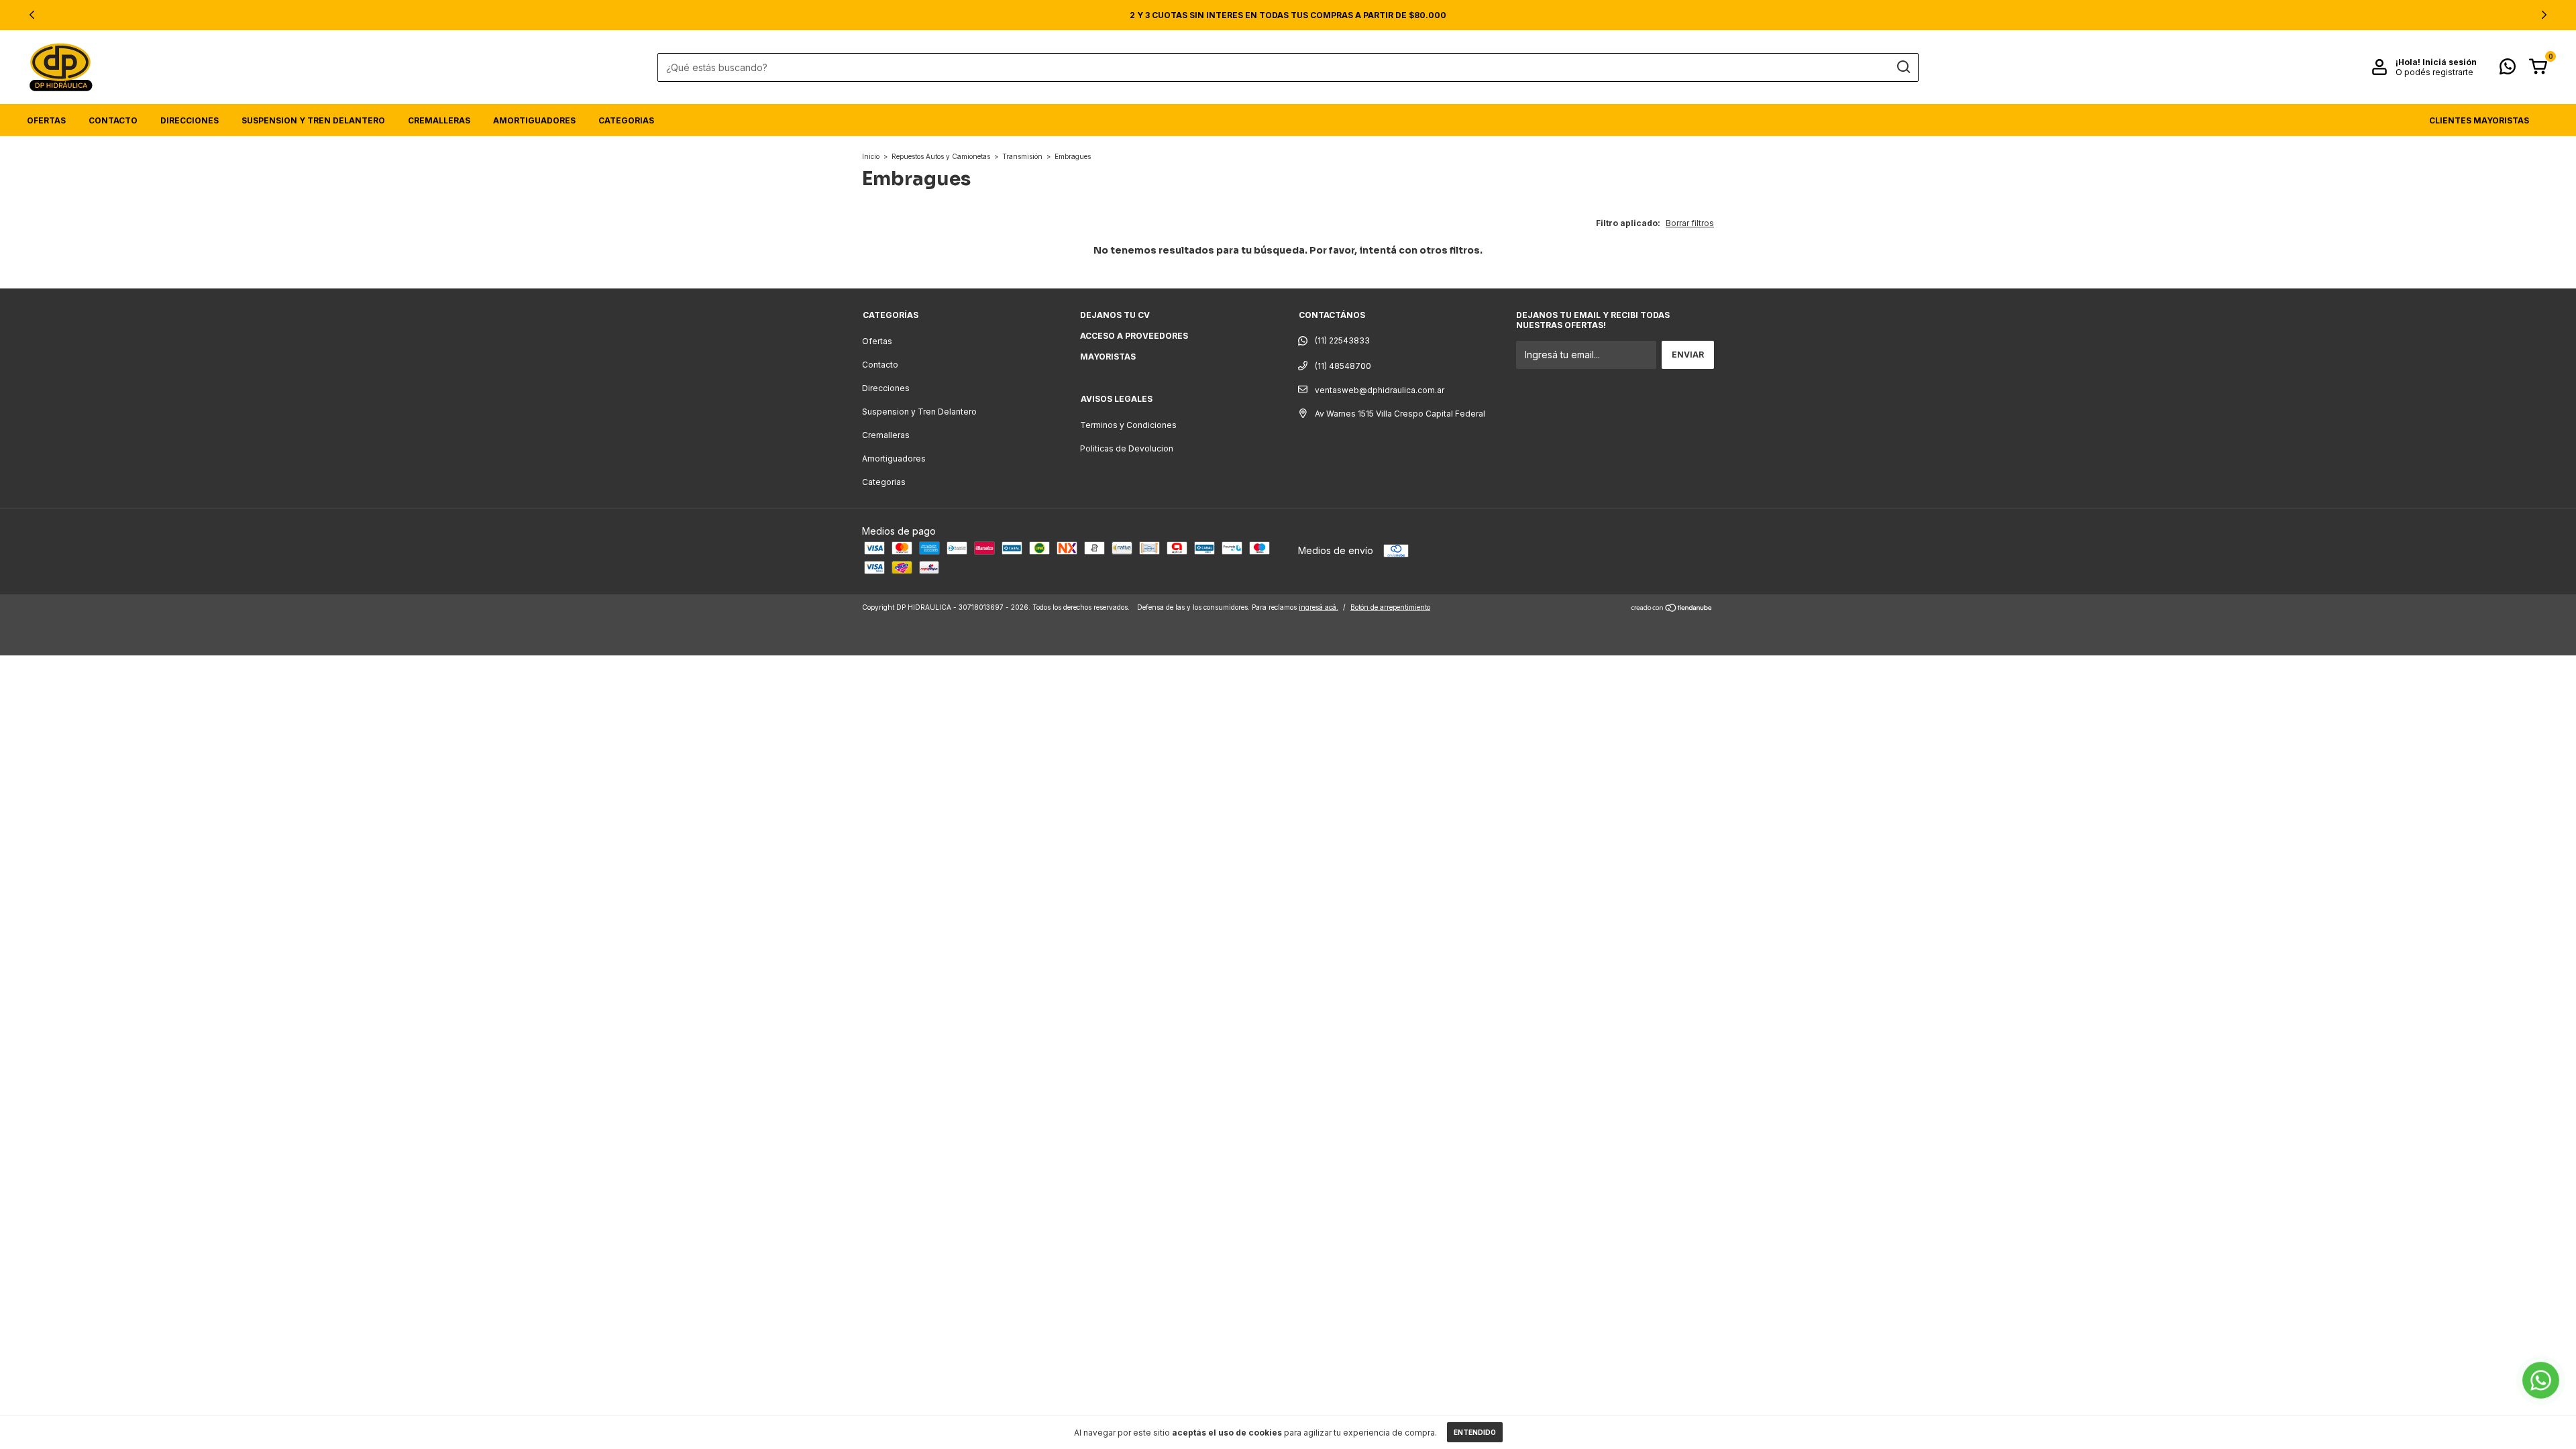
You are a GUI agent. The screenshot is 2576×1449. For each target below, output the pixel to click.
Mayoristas (1108, 357)
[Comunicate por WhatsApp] (2508, 69)
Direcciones (190, 120)
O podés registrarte (2434, 72)
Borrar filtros (1690, 223)
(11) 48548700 (1342, 366)
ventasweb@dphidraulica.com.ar (1380, 390)
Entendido (1475, 1432)
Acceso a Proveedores (1134, 336)
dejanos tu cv (1115, 315)
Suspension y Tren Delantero (313, 120)
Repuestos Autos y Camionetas (941, 156)
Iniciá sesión (2450, 62)
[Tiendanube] (1672, 609)
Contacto (113, 120)
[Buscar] (1903, 67)
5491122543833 (1334, 341)
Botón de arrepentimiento (1390, 607)
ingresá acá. (1319, 607)
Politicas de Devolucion (1127, 448)
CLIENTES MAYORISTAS (2479, 120)
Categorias (626, 120)
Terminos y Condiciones (1128, 425)
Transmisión (1022, 156)
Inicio (871, 156)
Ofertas (46, 120)
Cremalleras (439, 120)
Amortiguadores (534, 120)
